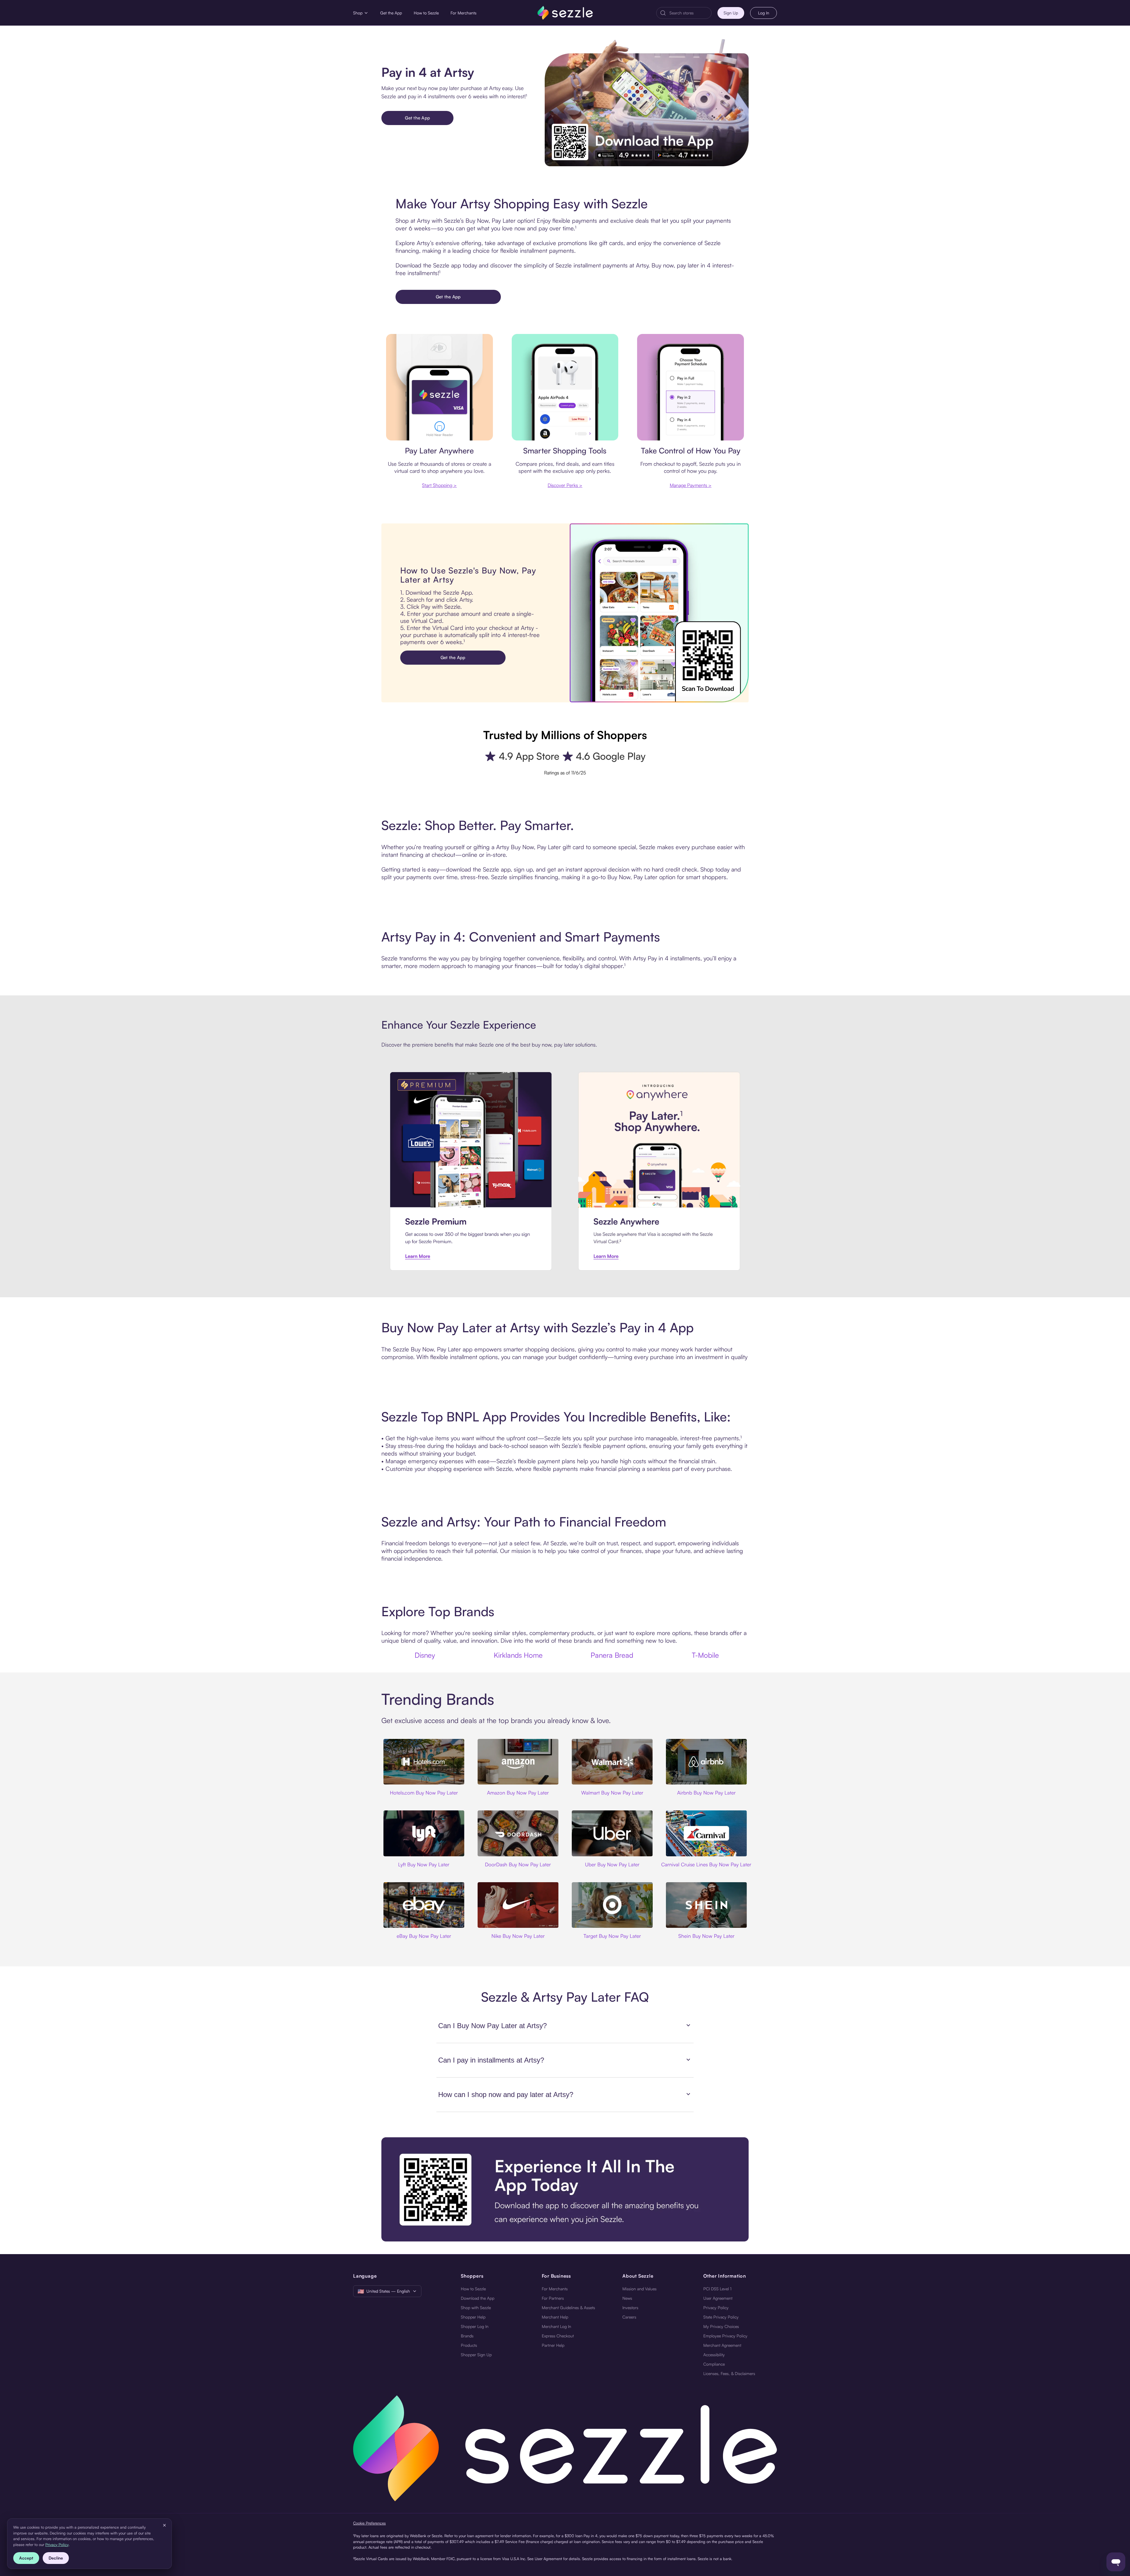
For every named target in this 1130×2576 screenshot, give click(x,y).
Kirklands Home (518, 1655)
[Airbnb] (706, 1762)
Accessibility (714, 2355)
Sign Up (731, 13)
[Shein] (706, 1905)
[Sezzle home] (565, 13)
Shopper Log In (475, 2326)
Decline (56, 2558)
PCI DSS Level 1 (717, 2289)
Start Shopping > (439, 485)
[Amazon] (518, 1762)
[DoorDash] (518, 1833)
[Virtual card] (439, 387)
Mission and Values (639, 2289)
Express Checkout (558, 2336)
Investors (630, 2308)
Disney (425, 1655)
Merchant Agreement (722, 2345)
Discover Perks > (565, 485)
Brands (467, 2336)
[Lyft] (424, 1833)
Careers (629, 2317)
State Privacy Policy (721, 2317)
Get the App (391, 13)
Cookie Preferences (369, 2523)
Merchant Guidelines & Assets (568, 2308)
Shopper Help (473, 2317)
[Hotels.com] (424, 1762)
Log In (764, 13)
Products (469, 2345)
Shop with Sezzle (476, 2308)
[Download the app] (565, 2189)
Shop (358, 13)
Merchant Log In (556, 2326)
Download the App (478, 2298)
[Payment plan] (691, 387)
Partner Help (553, 2345)
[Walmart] (612, 1762)
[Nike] (518, 1905)
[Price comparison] (565, 387)
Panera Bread (612, 1655)
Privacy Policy (716, 2308)
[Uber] (612, 1833)
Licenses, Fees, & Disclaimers (729, 2373)
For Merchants (463, 13)
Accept (26, 2558)
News (627, 2298)
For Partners (553, 2298)
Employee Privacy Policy (725, 2336)
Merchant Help (555, 2317)
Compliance (714, 2364)
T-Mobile (705, 1655)
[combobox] (689, 13)
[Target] (612, 1905)
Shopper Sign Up (476, 2355)
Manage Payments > (691, 485)
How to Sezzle (426, 13)
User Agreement (718, 2298)
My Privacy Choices (721, 2326)
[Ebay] (424, 1905)
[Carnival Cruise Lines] (706, 1833)
